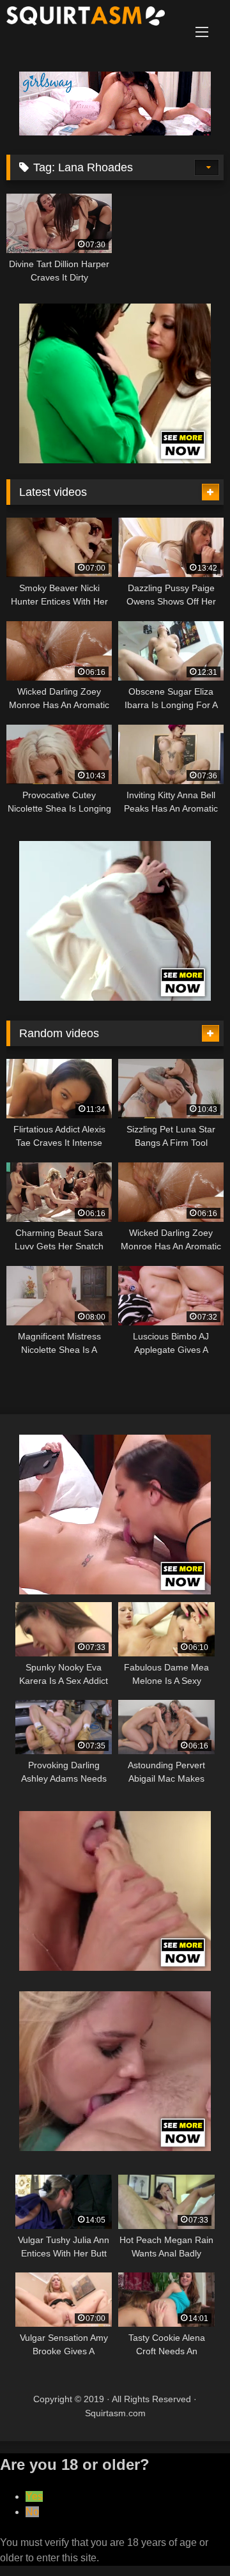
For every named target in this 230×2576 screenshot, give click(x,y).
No (32, 2512)
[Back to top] (190, 2538)
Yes (34, 2496)
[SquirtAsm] (94, 18)
